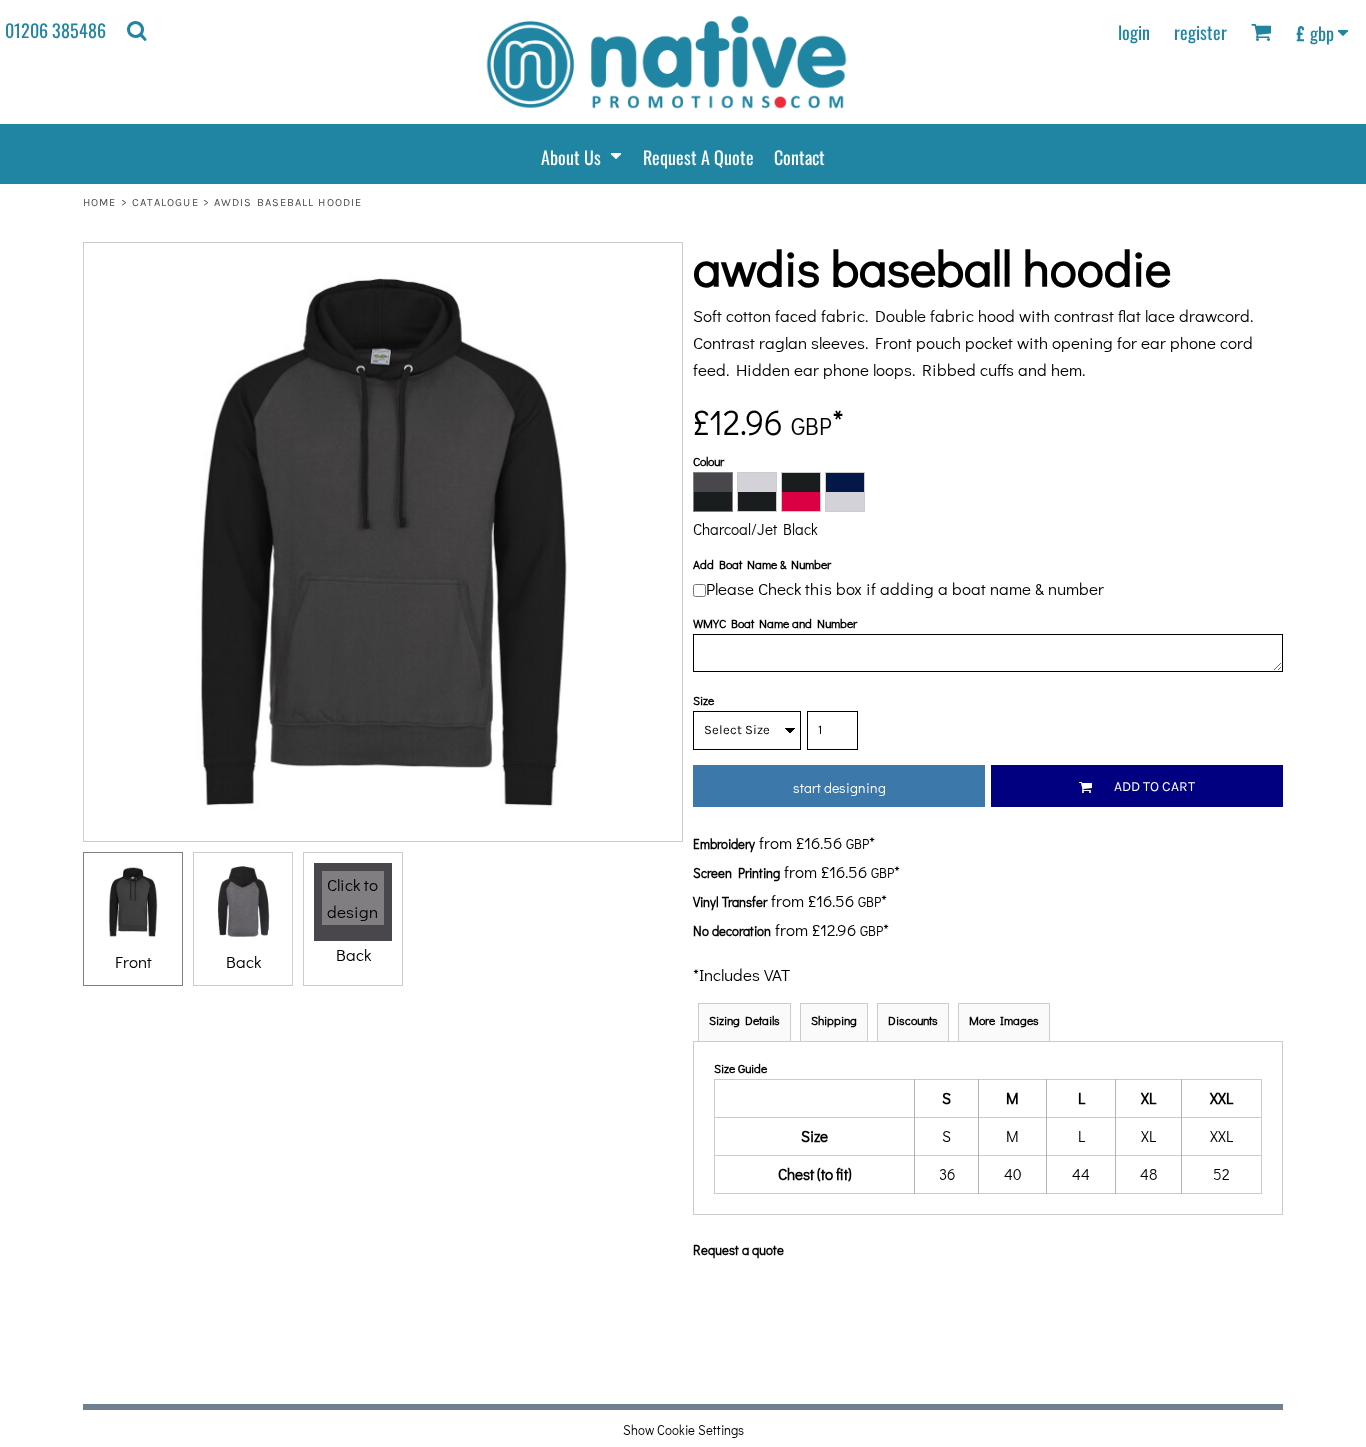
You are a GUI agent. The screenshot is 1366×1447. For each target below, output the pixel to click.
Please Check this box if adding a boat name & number (905, 588)
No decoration (732, 930)
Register (1200, 32)
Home (99, 202)
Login (1134, 32)
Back (243, 961)
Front (133, 961)
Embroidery (724, 843)
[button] (136, 30)
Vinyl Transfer (730, 901)
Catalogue (165, 202)
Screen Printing (736, 872)
